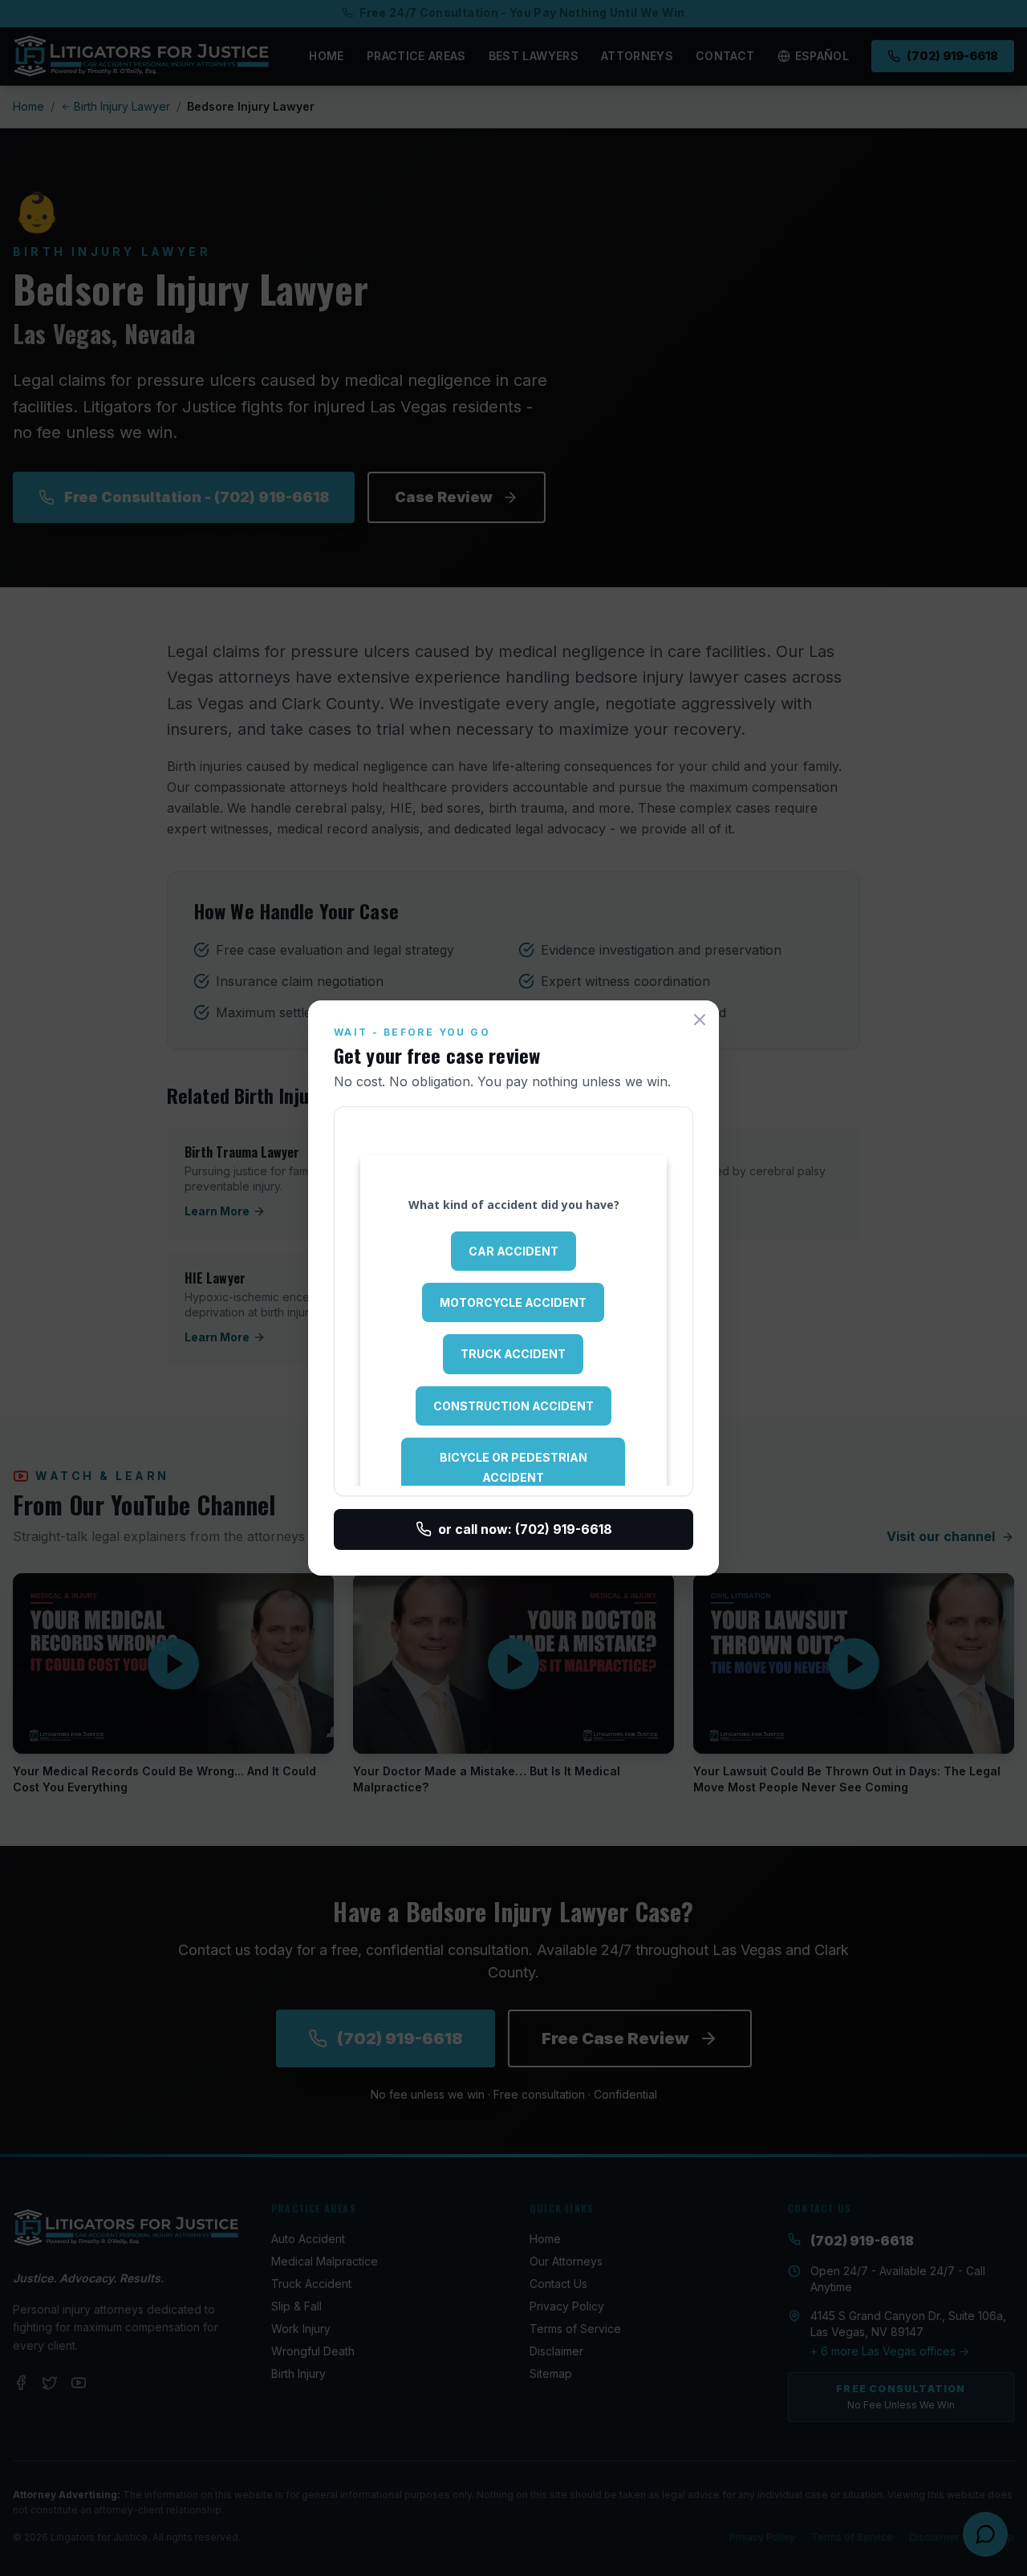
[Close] (700, 1020)
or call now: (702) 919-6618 (525, 1529)
